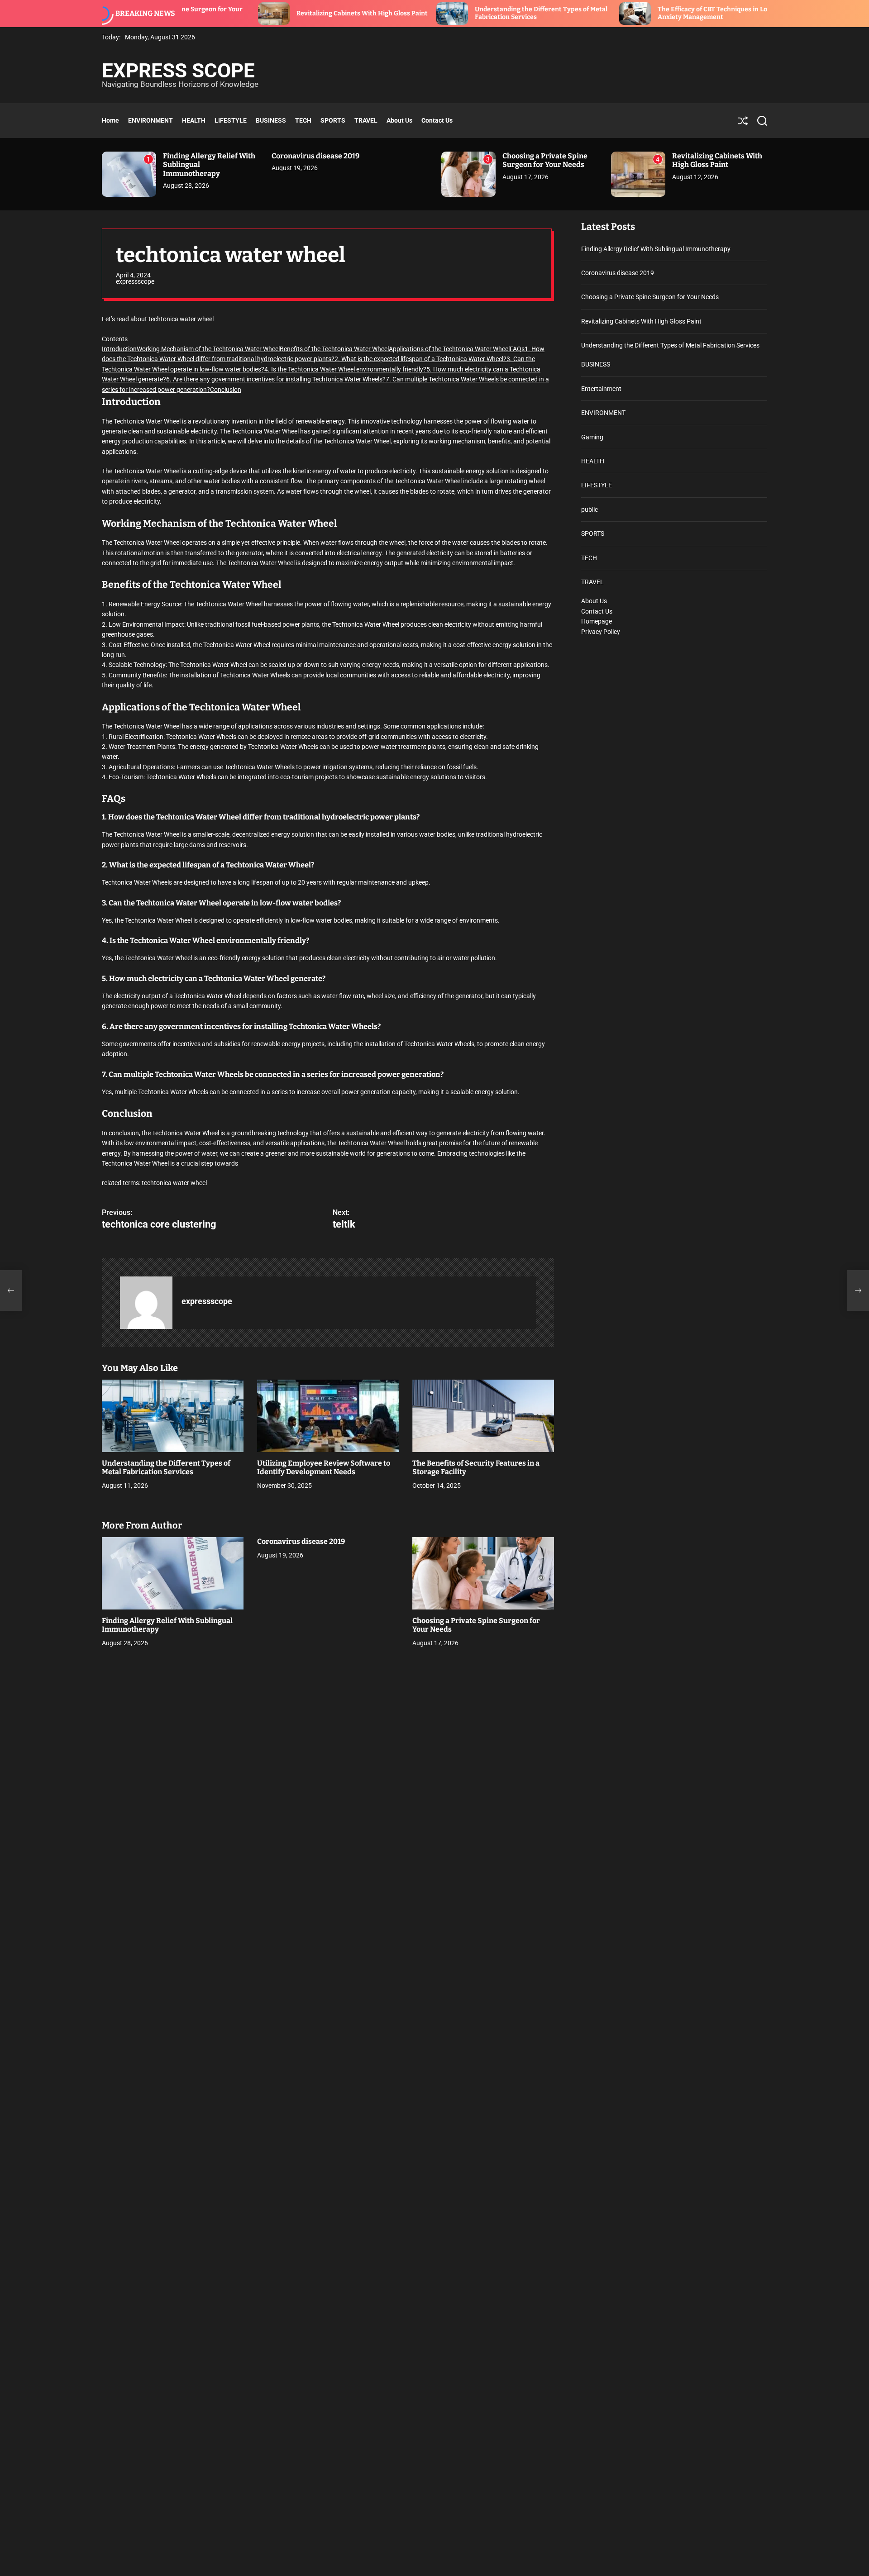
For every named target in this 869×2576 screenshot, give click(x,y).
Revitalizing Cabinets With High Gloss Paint (279, 13)
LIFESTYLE (231, 120)
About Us (399, 120)
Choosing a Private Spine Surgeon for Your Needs (545, 160)
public (590, 509)
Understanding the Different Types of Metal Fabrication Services (166, 1467)
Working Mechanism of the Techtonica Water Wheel (208, 349)
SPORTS (333, 120)
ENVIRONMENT (150, 120)
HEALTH (194, 120)
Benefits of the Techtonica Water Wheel (334, 349)
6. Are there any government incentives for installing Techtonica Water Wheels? (276, 379)
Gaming (592, 437)
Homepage (597, 621)
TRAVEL (366, 120)
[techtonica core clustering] (11, 1290)
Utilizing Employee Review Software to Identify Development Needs (324, 1467)
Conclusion (226, 390)
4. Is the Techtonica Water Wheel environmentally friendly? (345, 369)
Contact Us (437, 120)
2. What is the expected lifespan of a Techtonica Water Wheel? (420, 359)
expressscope (135, 281)
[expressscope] (146, 1303)
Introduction (119, 349)
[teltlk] (858, 1290)
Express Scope (178, 71)
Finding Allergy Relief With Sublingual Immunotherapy (656, 249)
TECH (303, 120)
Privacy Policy (601, 632)
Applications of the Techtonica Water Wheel (449, 349)
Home (110, 120)
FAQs (517, 349)
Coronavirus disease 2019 (315, 156)
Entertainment (601, 389)
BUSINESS (271, 120)
